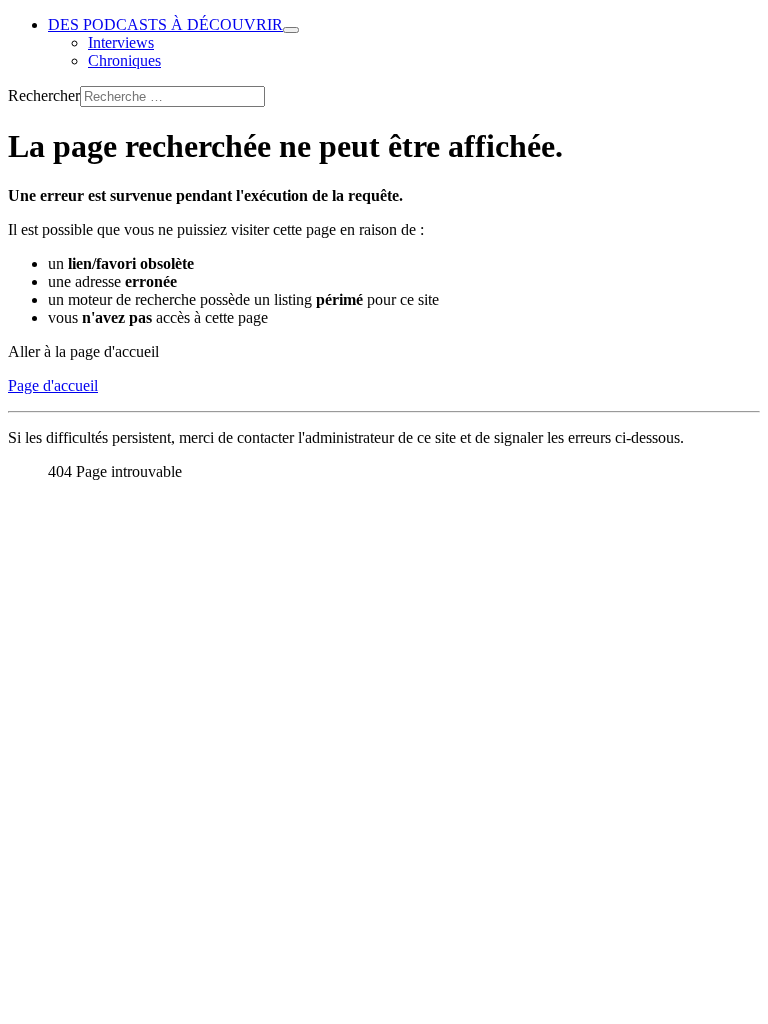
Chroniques (124, 60)
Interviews (121, 42)
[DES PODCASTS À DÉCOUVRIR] (291, 30)
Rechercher (44, 95)
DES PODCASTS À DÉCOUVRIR (165, 24)
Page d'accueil (53, 385)
